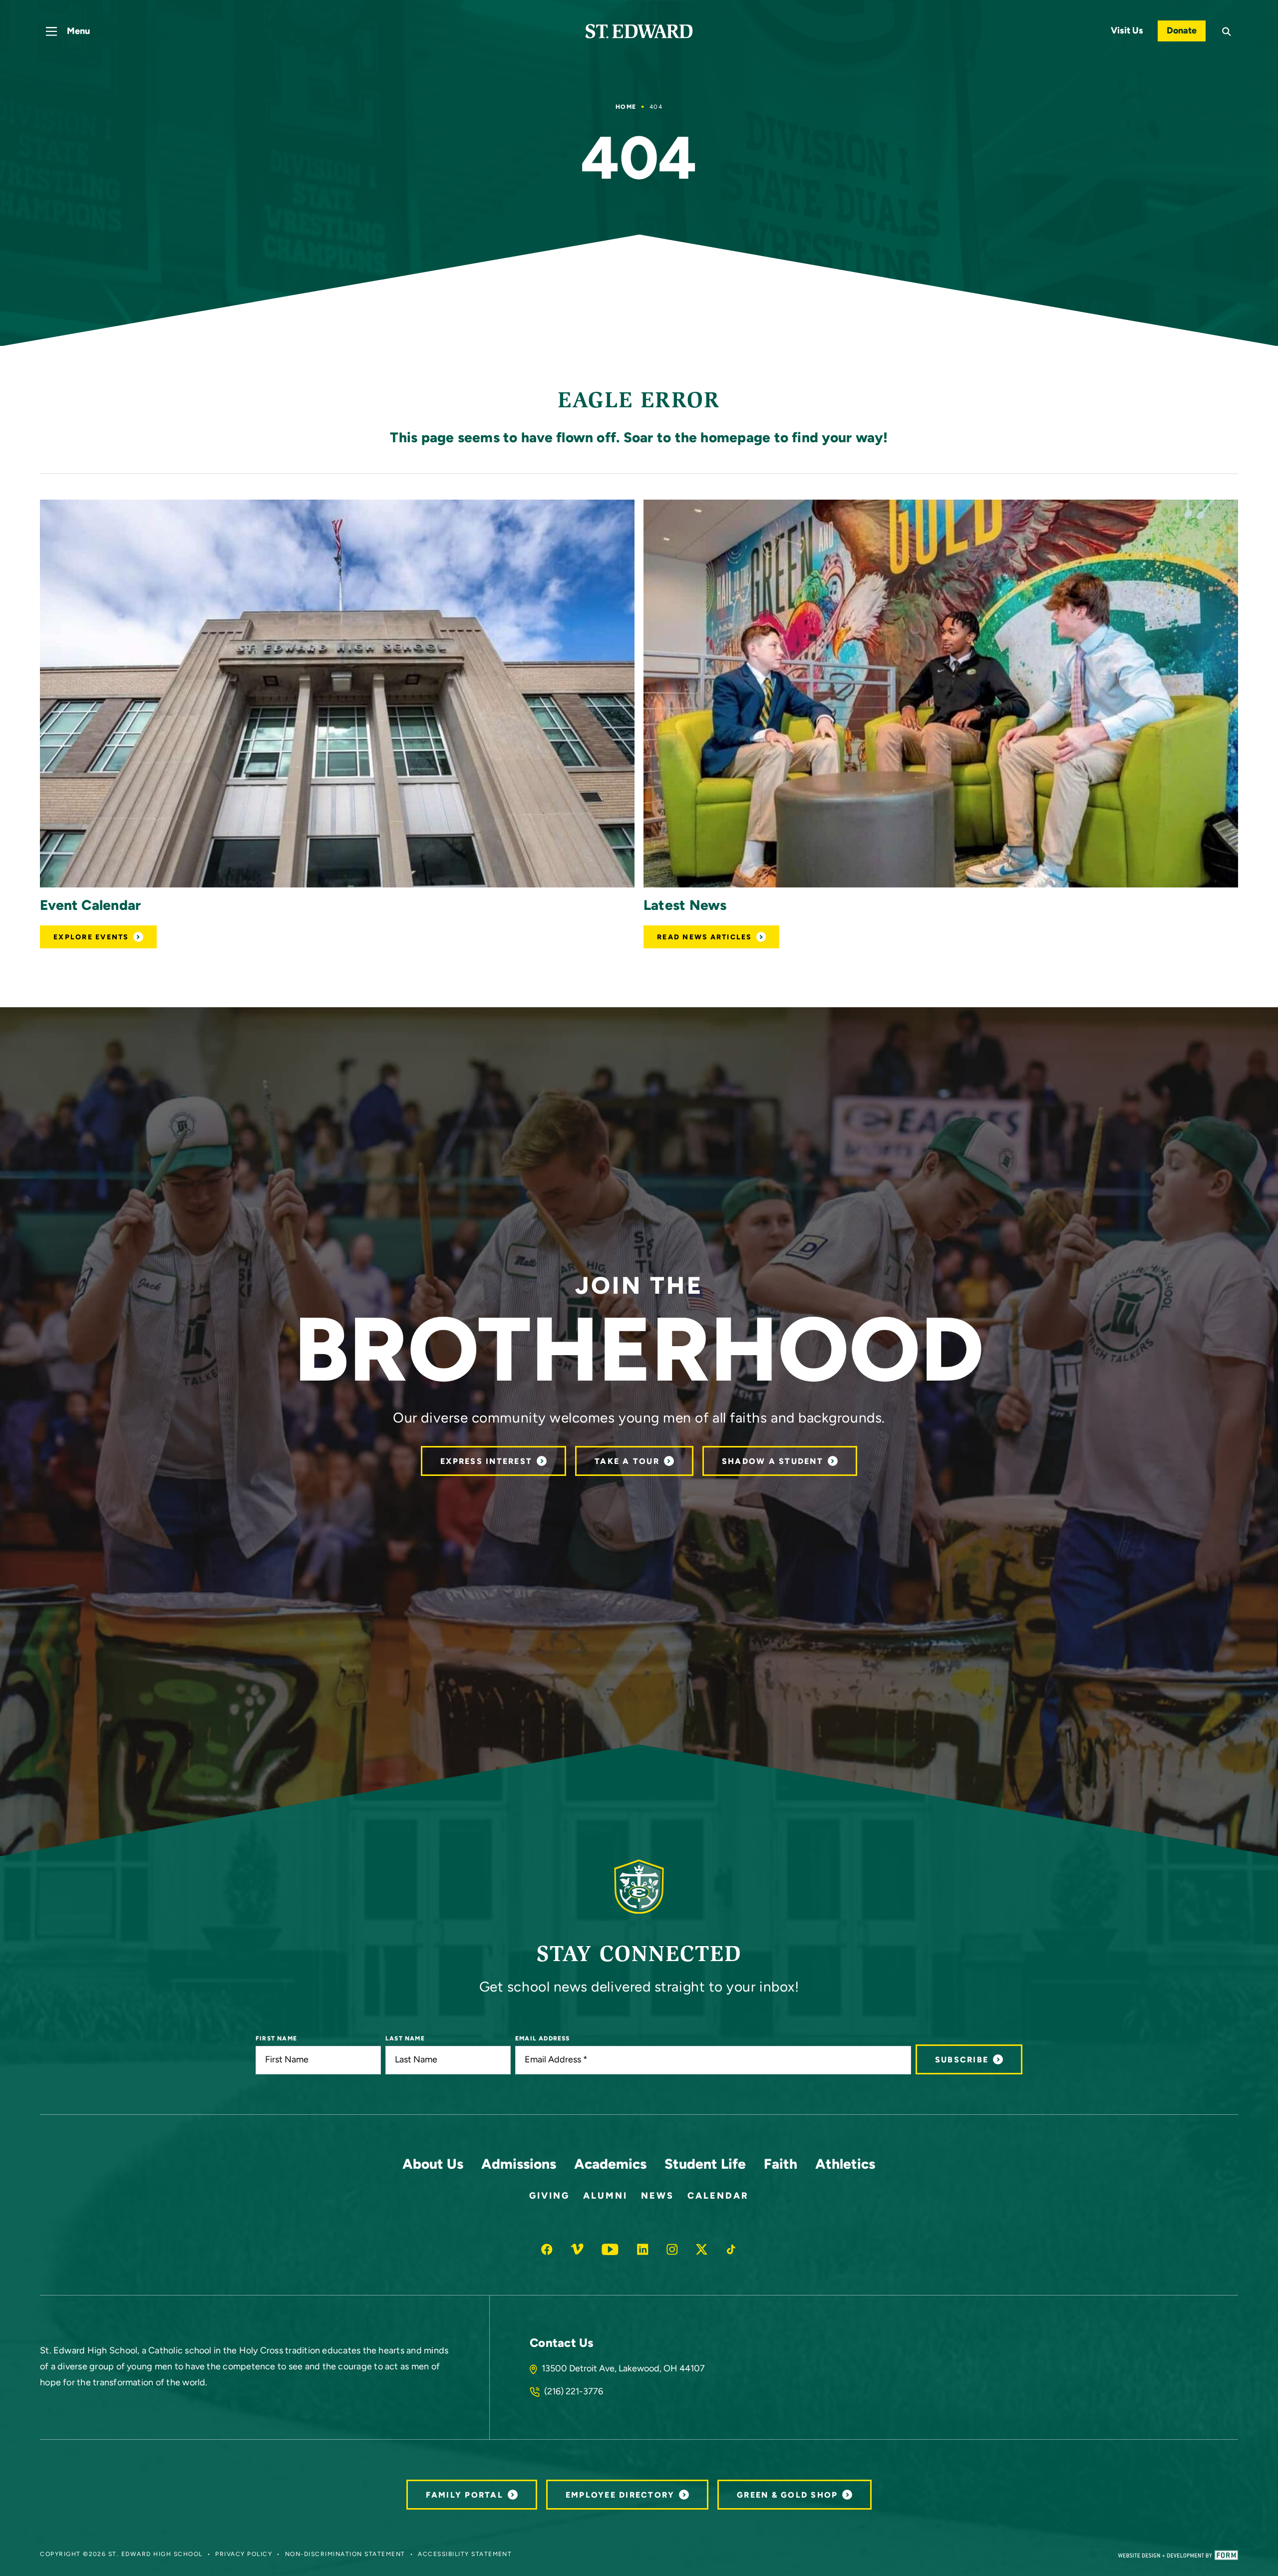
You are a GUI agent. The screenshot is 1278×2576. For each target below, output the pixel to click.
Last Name (405, 2039)
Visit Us (1127, 31)
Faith (781, 2165)
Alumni (605, 2197)
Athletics (845, 2165)
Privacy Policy (244, 2555)
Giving (549, 2197)
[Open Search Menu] (1227, 32)
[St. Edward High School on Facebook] (547, 2249)
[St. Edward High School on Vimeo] (577, 2249)
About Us (433, 2165)
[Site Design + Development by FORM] (1178, 2555)
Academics (610, 2165)
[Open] (337, 694)
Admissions (519, 2165)
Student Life (705, 2165)
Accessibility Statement (465, 2555)
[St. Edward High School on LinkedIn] (643, 2249)
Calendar (718, 2197)
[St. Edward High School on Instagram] (672, 2249)
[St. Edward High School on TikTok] (731, 2249)
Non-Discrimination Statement (345, 2555)
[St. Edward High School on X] (702, 2249)
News (657, 2197)
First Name (276, 2039)
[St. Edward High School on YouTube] (610, 2249)
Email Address (543, 2039)
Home (626, 107)
